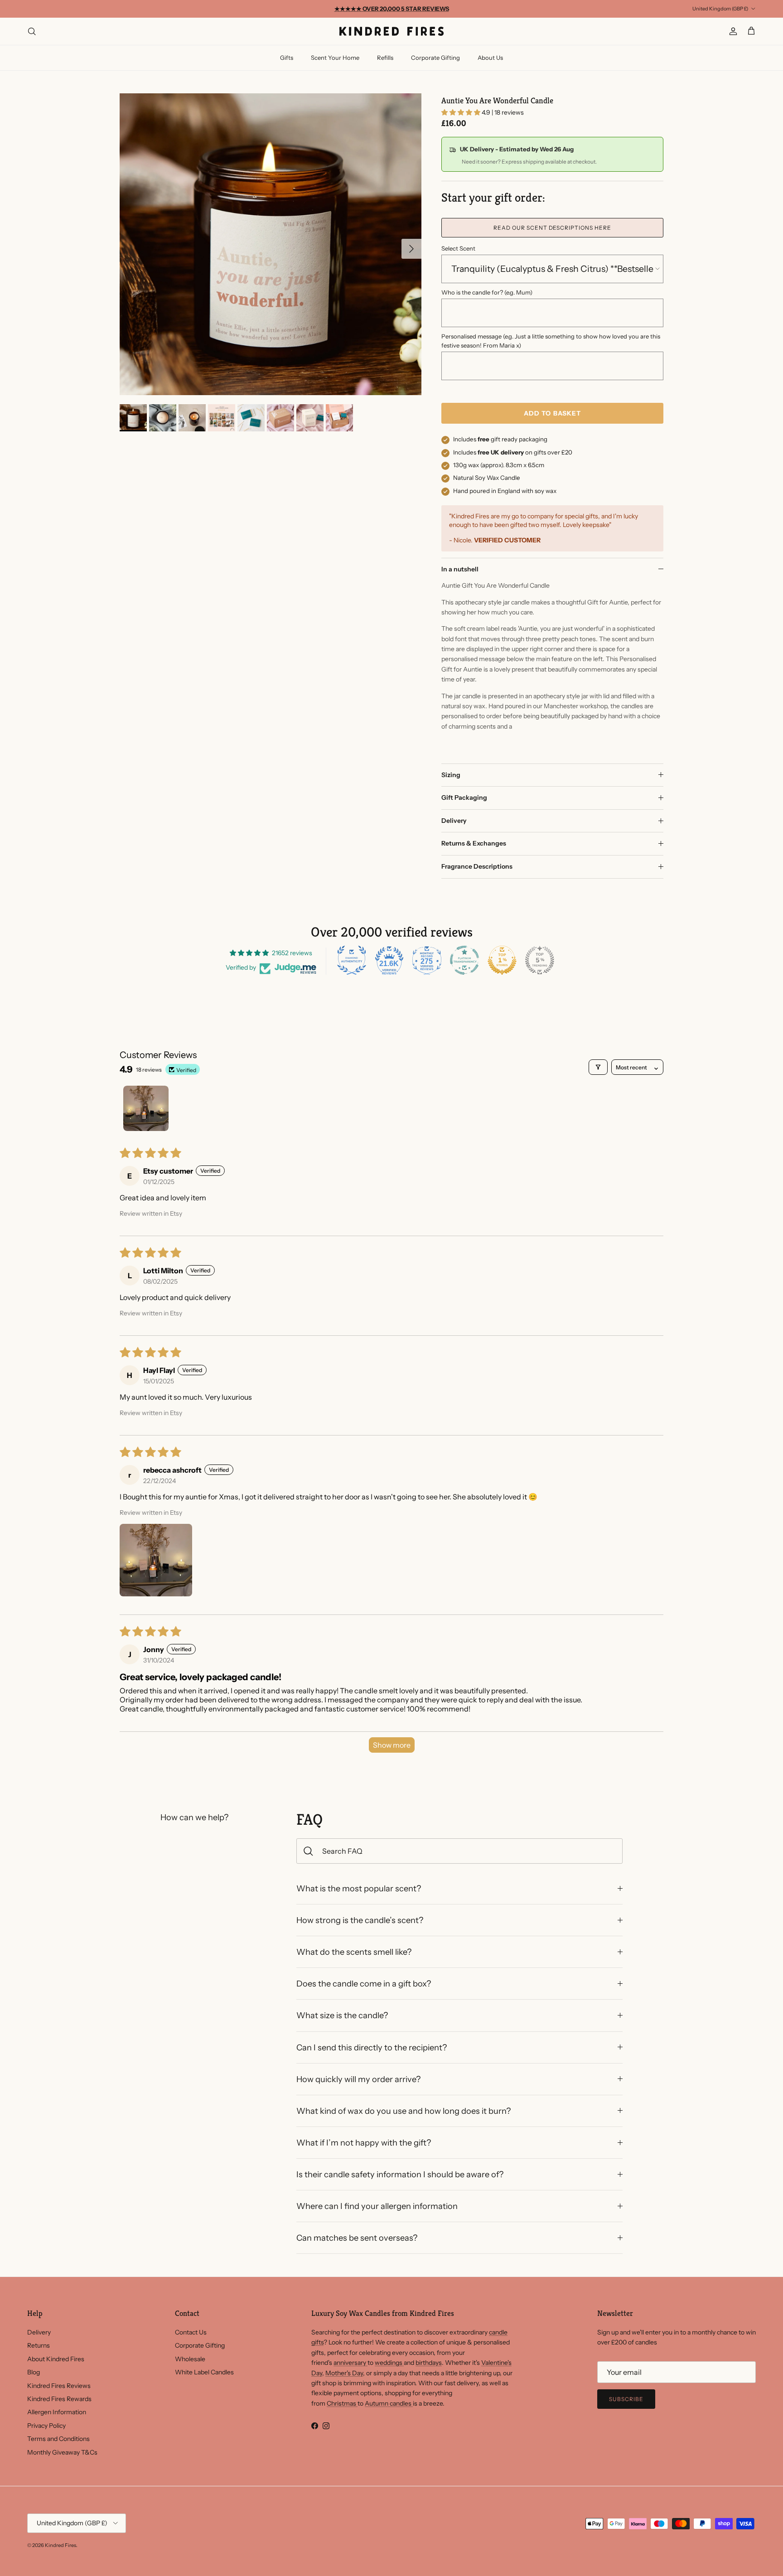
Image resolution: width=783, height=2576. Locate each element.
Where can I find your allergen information (377, 2206)
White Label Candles (204, 2372)
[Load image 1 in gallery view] (271, 244)
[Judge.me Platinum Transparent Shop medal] (464, 960)
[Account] (731, 31)
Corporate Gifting (435, 58)
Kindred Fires (60, 2545)
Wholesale (190, 2359)
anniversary (350, 2363)
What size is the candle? (342, 2015)
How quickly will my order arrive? (358, 2079)
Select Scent (458, 248)
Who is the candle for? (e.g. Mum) (487, 292)
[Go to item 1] (146, 1108)
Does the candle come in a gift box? (364, 1984)
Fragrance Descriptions (477, 866)
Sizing (451, 775)
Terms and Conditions (58, 2439)
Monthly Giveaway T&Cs (62, 2452)
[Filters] (598, 1067)
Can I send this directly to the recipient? (372, 2047)
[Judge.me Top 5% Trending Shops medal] (540, 960)
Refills (385, 58)
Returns (39, 2345)
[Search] (32, 31)
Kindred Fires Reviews (59, 2386)
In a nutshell (460, 569)
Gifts (287, 58)
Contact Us (191, 2332)
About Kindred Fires (56, 2359)
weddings (389, 2363)
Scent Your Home (335, 58)
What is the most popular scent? (359, 1888)
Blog (34, 2372)
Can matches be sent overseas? (357, 2238)
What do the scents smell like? (354, 1952)
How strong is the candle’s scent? (360, 1920)
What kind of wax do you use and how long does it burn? (404, 2111)
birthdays (429, 2363)
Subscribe (626, 2399)
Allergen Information (57, 2412)
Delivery (454, 821)
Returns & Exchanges (474, 843)
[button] (462, 112)
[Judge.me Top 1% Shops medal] (502, 960)
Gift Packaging (464, 797)
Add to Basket (553, 413)
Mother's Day (344, 2373)
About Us (490, 58)
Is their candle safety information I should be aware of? (400, 2174)
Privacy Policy (46, 2426)
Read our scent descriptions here (552, 228)
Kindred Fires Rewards (59, 2399)
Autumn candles (389, 2403)
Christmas (342, 2403)
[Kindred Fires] (391, 31)
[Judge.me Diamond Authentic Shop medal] (352, 960)
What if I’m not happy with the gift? (364, 2143)
